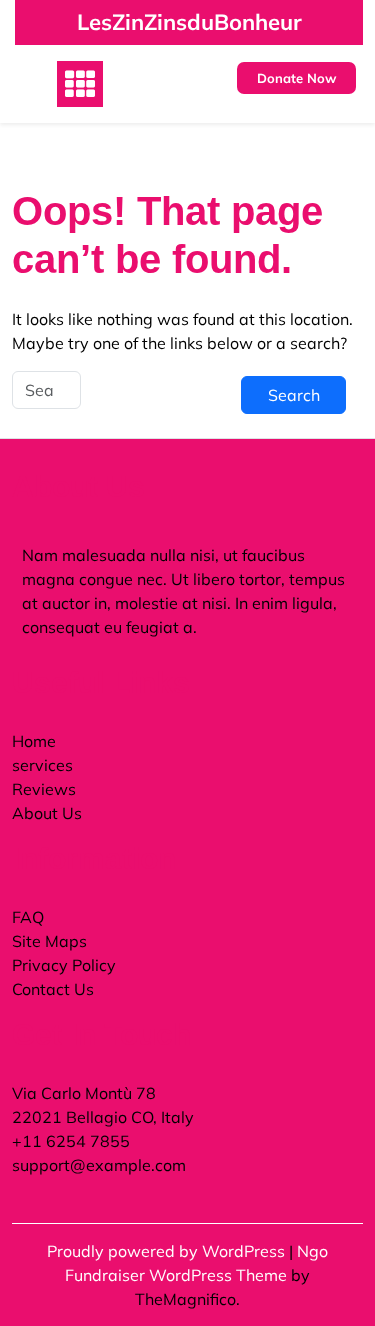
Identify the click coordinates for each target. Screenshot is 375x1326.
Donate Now (296, 78)
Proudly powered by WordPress (168, 1251)
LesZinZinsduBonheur (189, 22)
